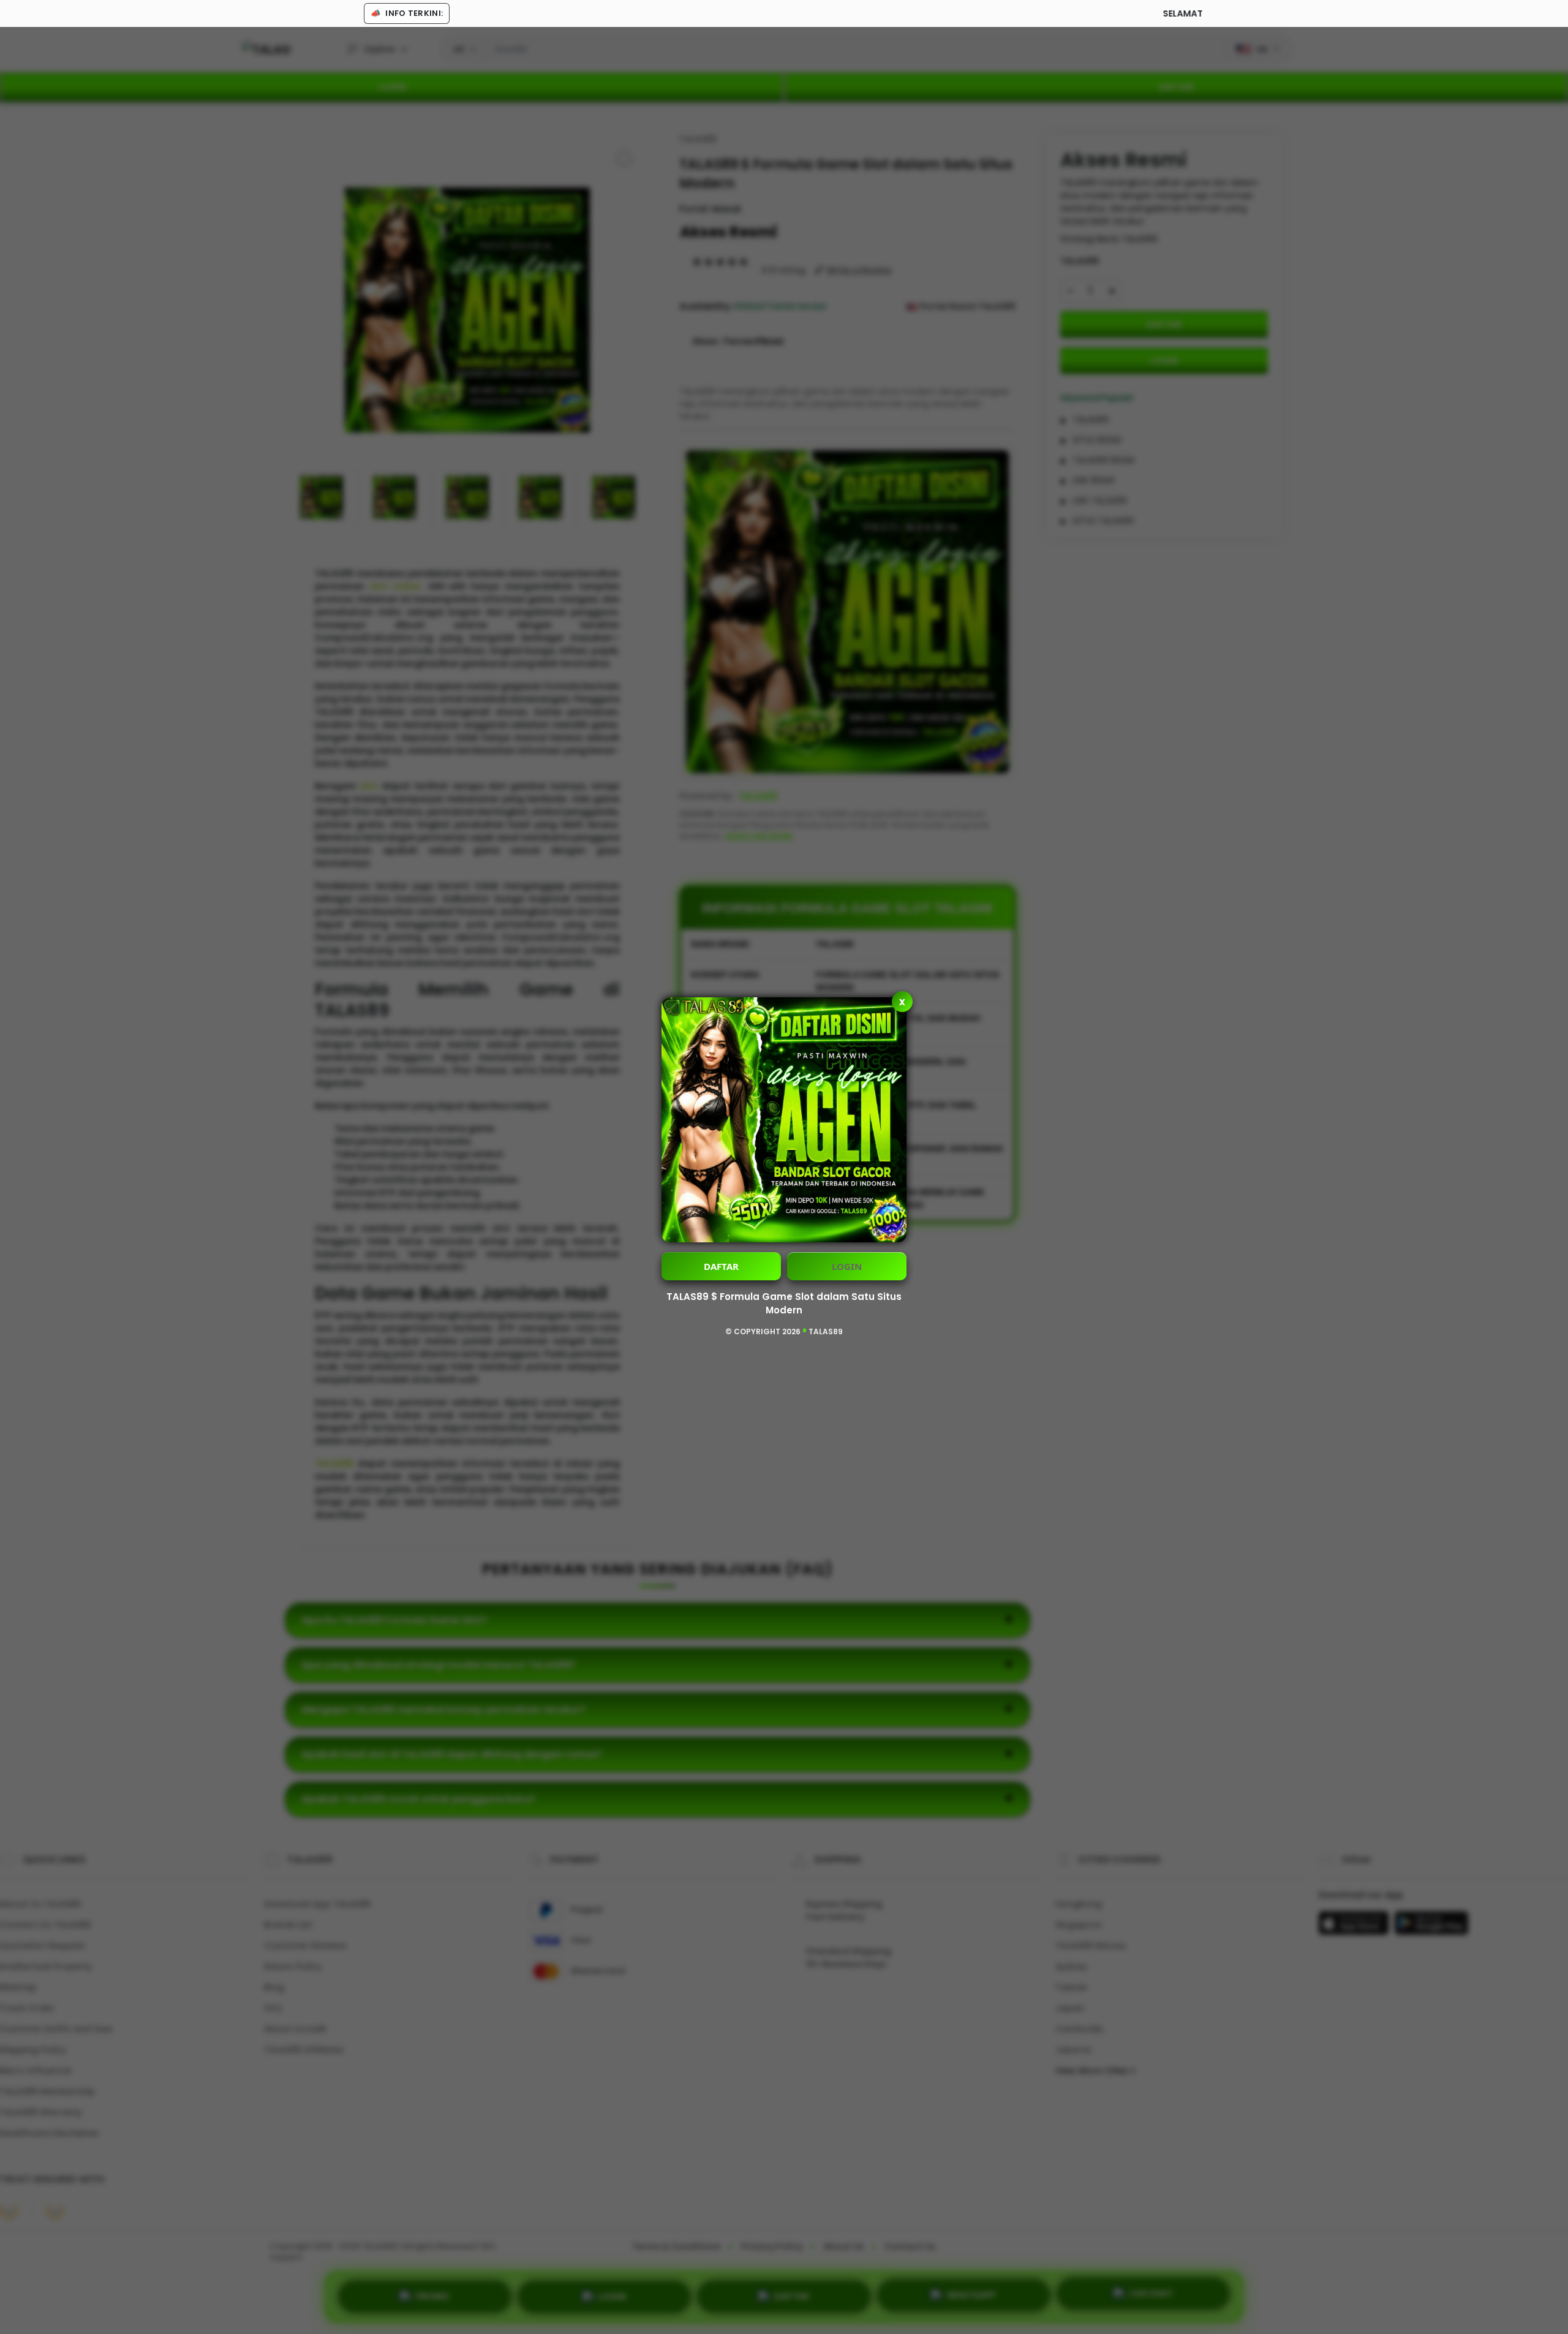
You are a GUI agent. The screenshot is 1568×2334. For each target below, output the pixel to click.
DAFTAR (721, 1266)
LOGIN (847, 1266)
